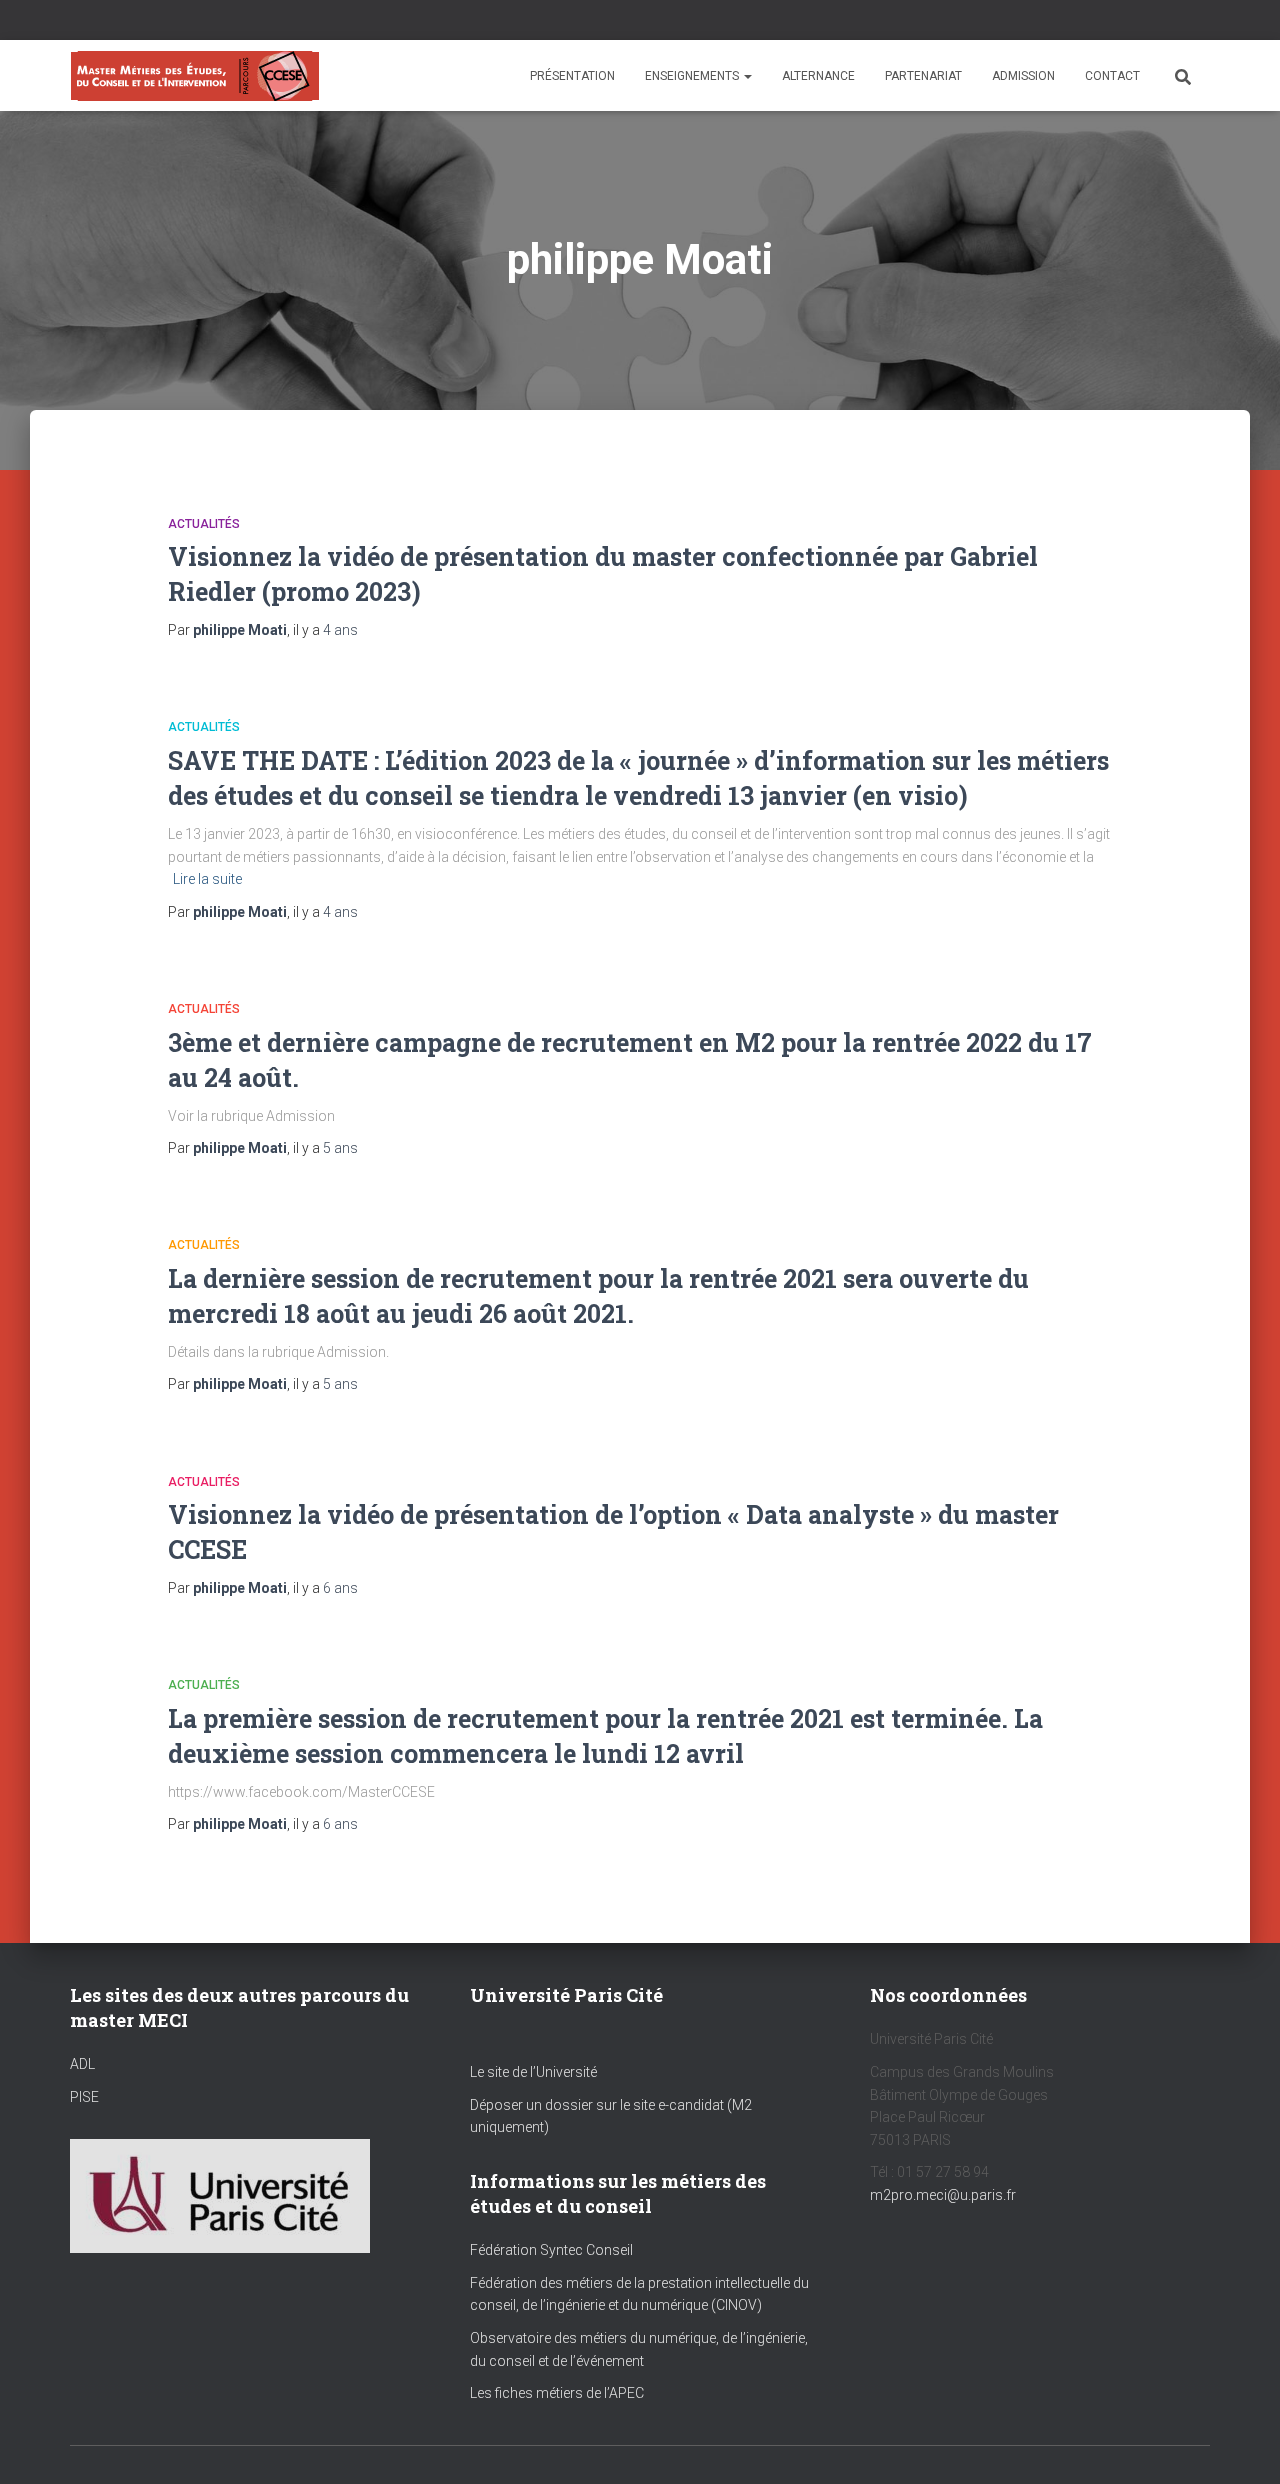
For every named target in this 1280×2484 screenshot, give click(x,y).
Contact (1112, 76)
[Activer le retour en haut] (1240, 2444)
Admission (1023, 76)
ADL (82, 2064)
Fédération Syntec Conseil (551, 2250)
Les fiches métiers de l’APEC (557, 2393)
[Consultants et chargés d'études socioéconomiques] (195, 76)
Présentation (572, 76)
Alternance (818, 76)
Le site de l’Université (533, 2072)
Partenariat (923, 76)
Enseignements (693, 76)
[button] (747, 76)
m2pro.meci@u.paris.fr (943, 2195)
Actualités (204, 524)
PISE (84, 2097)
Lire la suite (207, 879)
